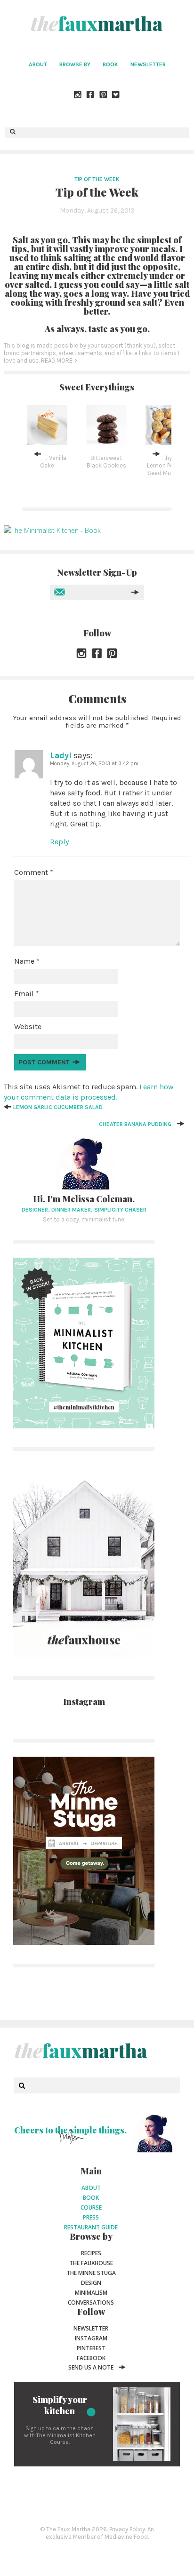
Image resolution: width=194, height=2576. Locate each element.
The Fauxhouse (91, 2263)
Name (27, 961)
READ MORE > (59, 361)
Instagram (91, 2338)
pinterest (91, 2348)
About (38, 64)
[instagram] (78, 95)
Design (91, 2283)
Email (27, 994)
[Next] (156, 454)
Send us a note (91, 2367)
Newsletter (148, 64)
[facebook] (91, 95)
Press (91, 2217)
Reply (59, 842)
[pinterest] (104, 95)
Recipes (91, 2253)
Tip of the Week (97, 179)
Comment (34, 872)
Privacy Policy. (128, 2529)
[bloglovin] (116, 95)
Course (91, 2207)
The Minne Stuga (91, 2273)
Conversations (91, 2303)
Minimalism (91, 2293)
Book (110, 64)
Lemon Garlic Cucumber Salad (58, 1107)
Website (28, 1026)
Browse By (75, 64)
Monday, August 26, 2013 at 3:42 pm (94, 764)
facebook (91, 2358)
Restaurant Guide (91, 2227)
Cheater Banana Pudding (135, 1124)
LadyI (61, 755)
